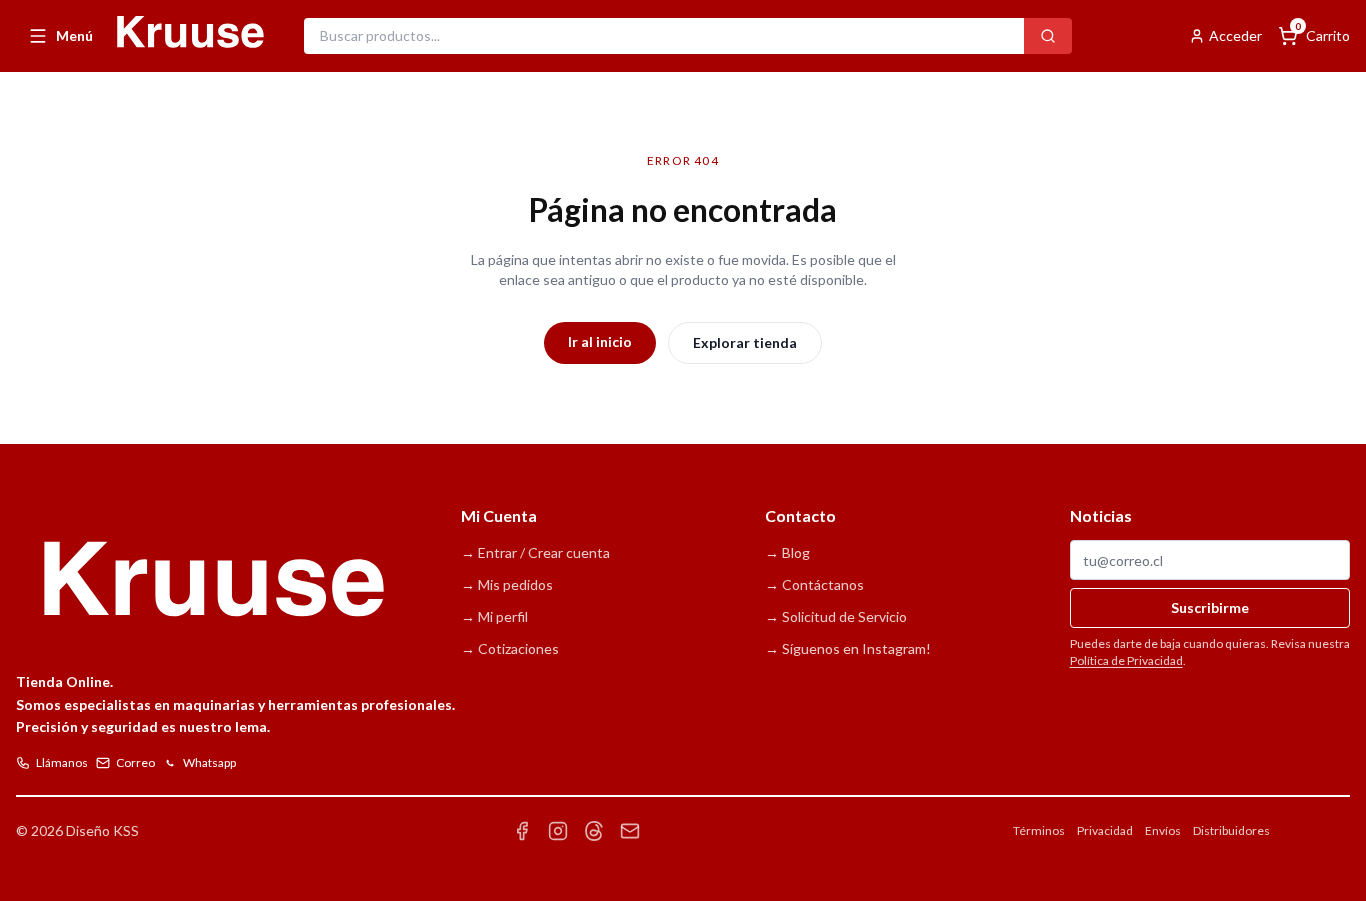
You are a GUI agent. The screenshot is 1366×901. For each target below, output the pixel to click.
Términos (1039, 830)
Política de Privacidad (1126, 660)
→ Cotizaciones (510, 648)
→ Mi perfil (494, 616)
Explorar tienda (745, 342)
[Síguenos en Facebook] (522, 831)
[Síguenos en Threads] (594, 831)
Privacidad (1105, 830)
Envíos (1163, 830)
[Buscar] (1048, 36)
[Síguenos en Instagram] (558, 831)
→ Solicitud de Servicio (836, 616)
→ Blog (787, 552)
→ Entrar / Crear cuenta (535, 552)
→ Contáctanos (814, 584)
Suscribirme (1210, 607)
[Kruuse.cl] (188, 33)
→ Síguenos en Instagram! (848, 648)
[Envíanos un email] (630, 831)
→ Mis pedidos (507, 584)
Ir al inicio (600, 341)
